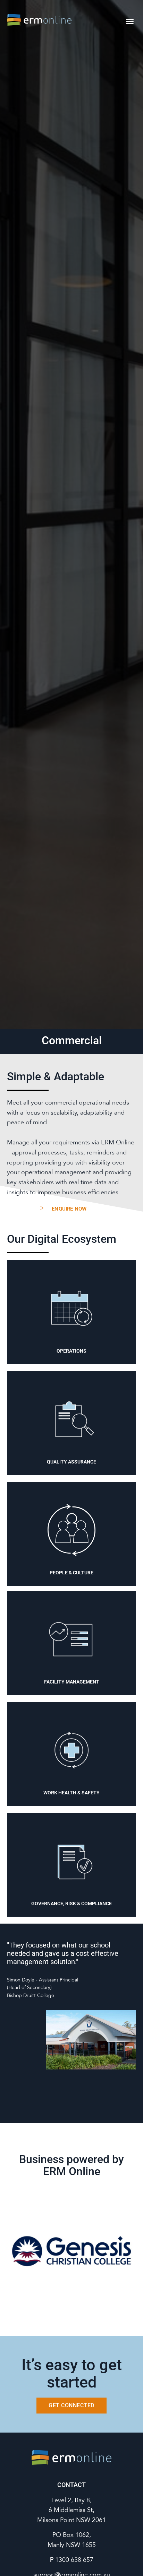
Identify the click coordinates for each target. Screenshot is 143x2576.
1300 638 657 (74, 2560)
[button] (130, 21)
